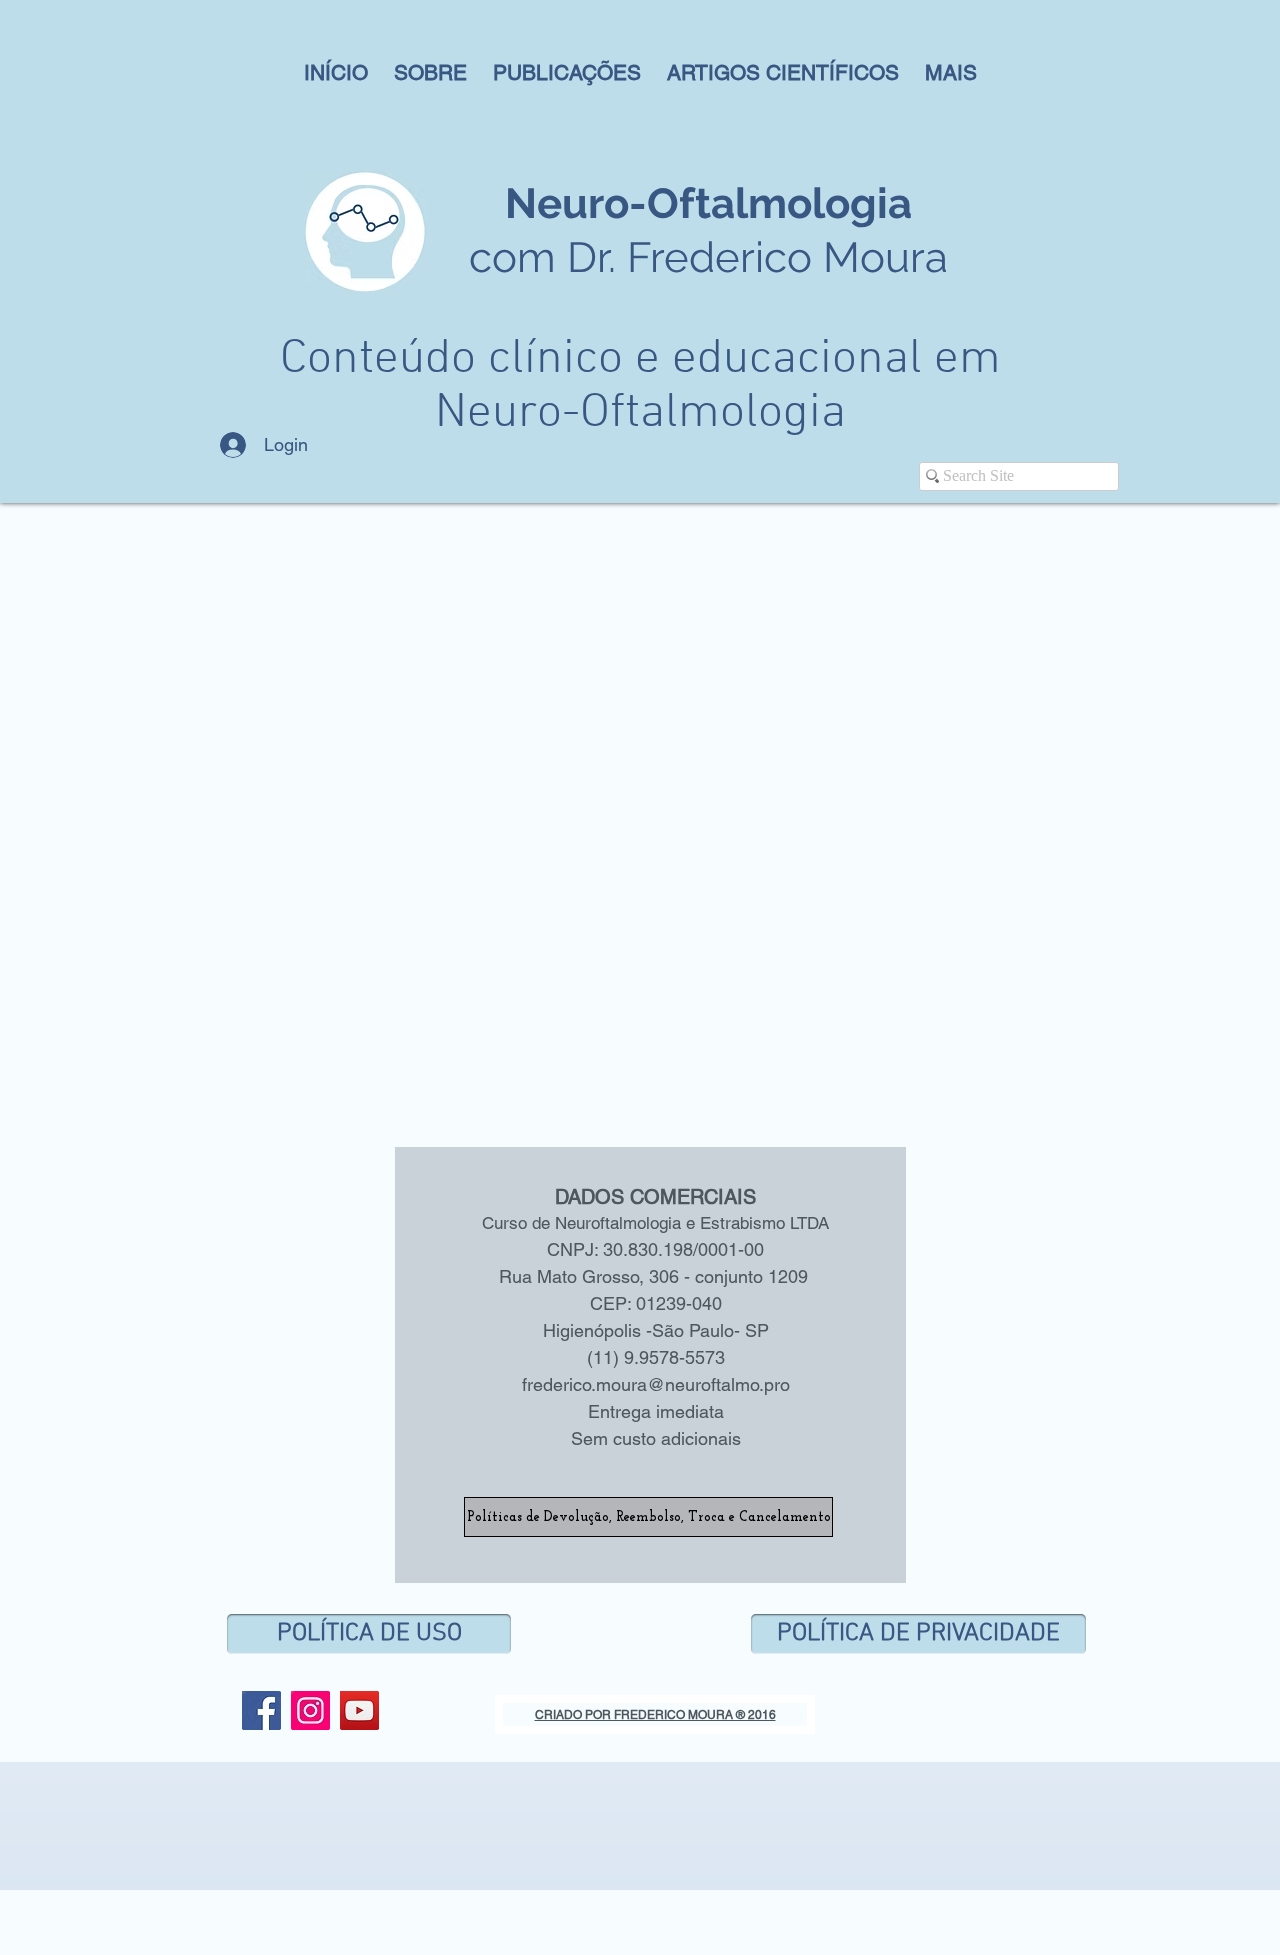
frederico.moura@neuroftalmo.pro (656, 1384)
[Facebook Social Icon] (261, 1710)
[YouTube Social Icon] (359, 1710)
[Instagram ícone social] (310, 1710)
